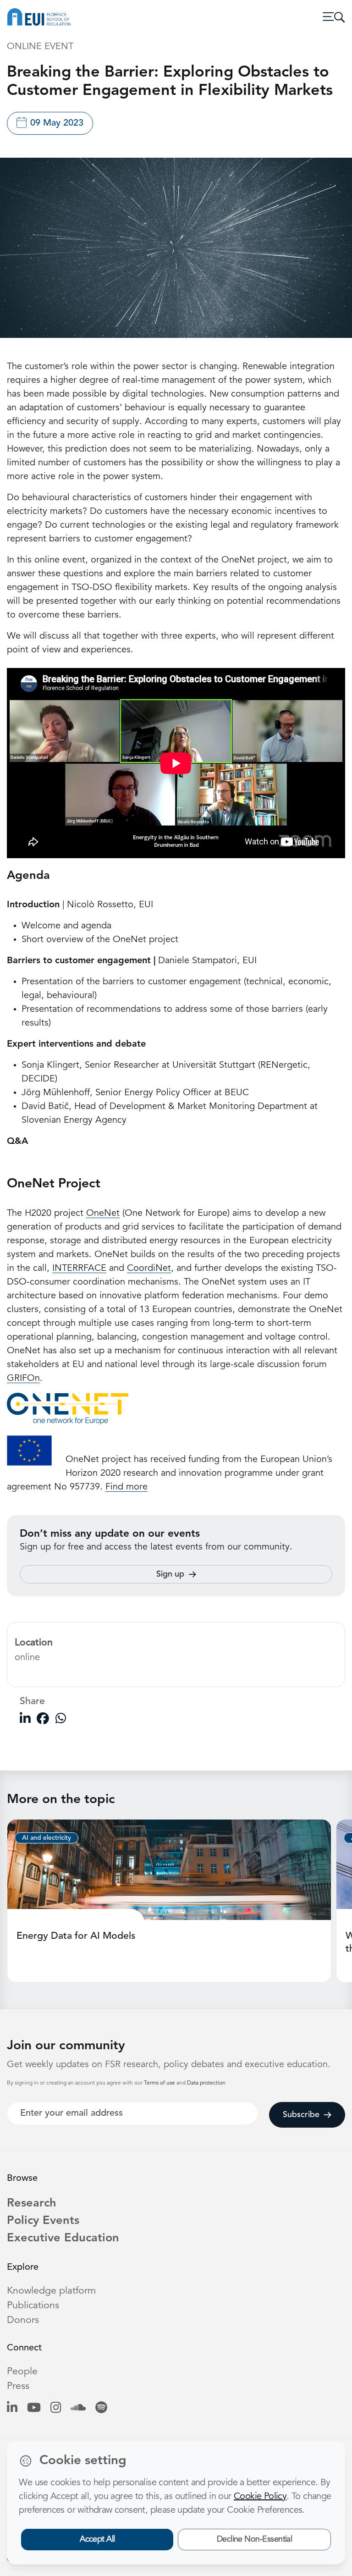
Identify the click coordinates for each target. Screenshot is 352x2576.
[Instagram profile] (56, 2408)
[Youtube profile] (34, 2408)
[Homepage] (39, 17)
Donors (23, 2320)
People (22, 2372)
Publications (33, 2306)
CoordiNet (149, 1269)
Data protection (206, 2083)
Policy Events (43, 2221)
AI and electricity (47, 1838)
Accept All (97, 2539)
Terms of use (160, 2083)
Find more (126, 1487)
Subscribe (301, 2115)
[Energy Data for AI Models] (169, 1870)
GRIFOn (23, 1379)
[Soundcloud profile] (78, 2408)
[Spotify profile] (101, 2408)
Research (32, 2204)
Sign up (170, 1574)
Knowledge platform (51, 2291)
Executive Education (63, 2238)
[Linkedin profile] (12, 2408)
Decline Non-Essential (255, 2539)
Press (18, 2386)
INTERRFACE (79, 1269)
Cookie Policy (260, 2497)
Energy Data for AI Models (76, 1936)
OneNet (103, 1214)
